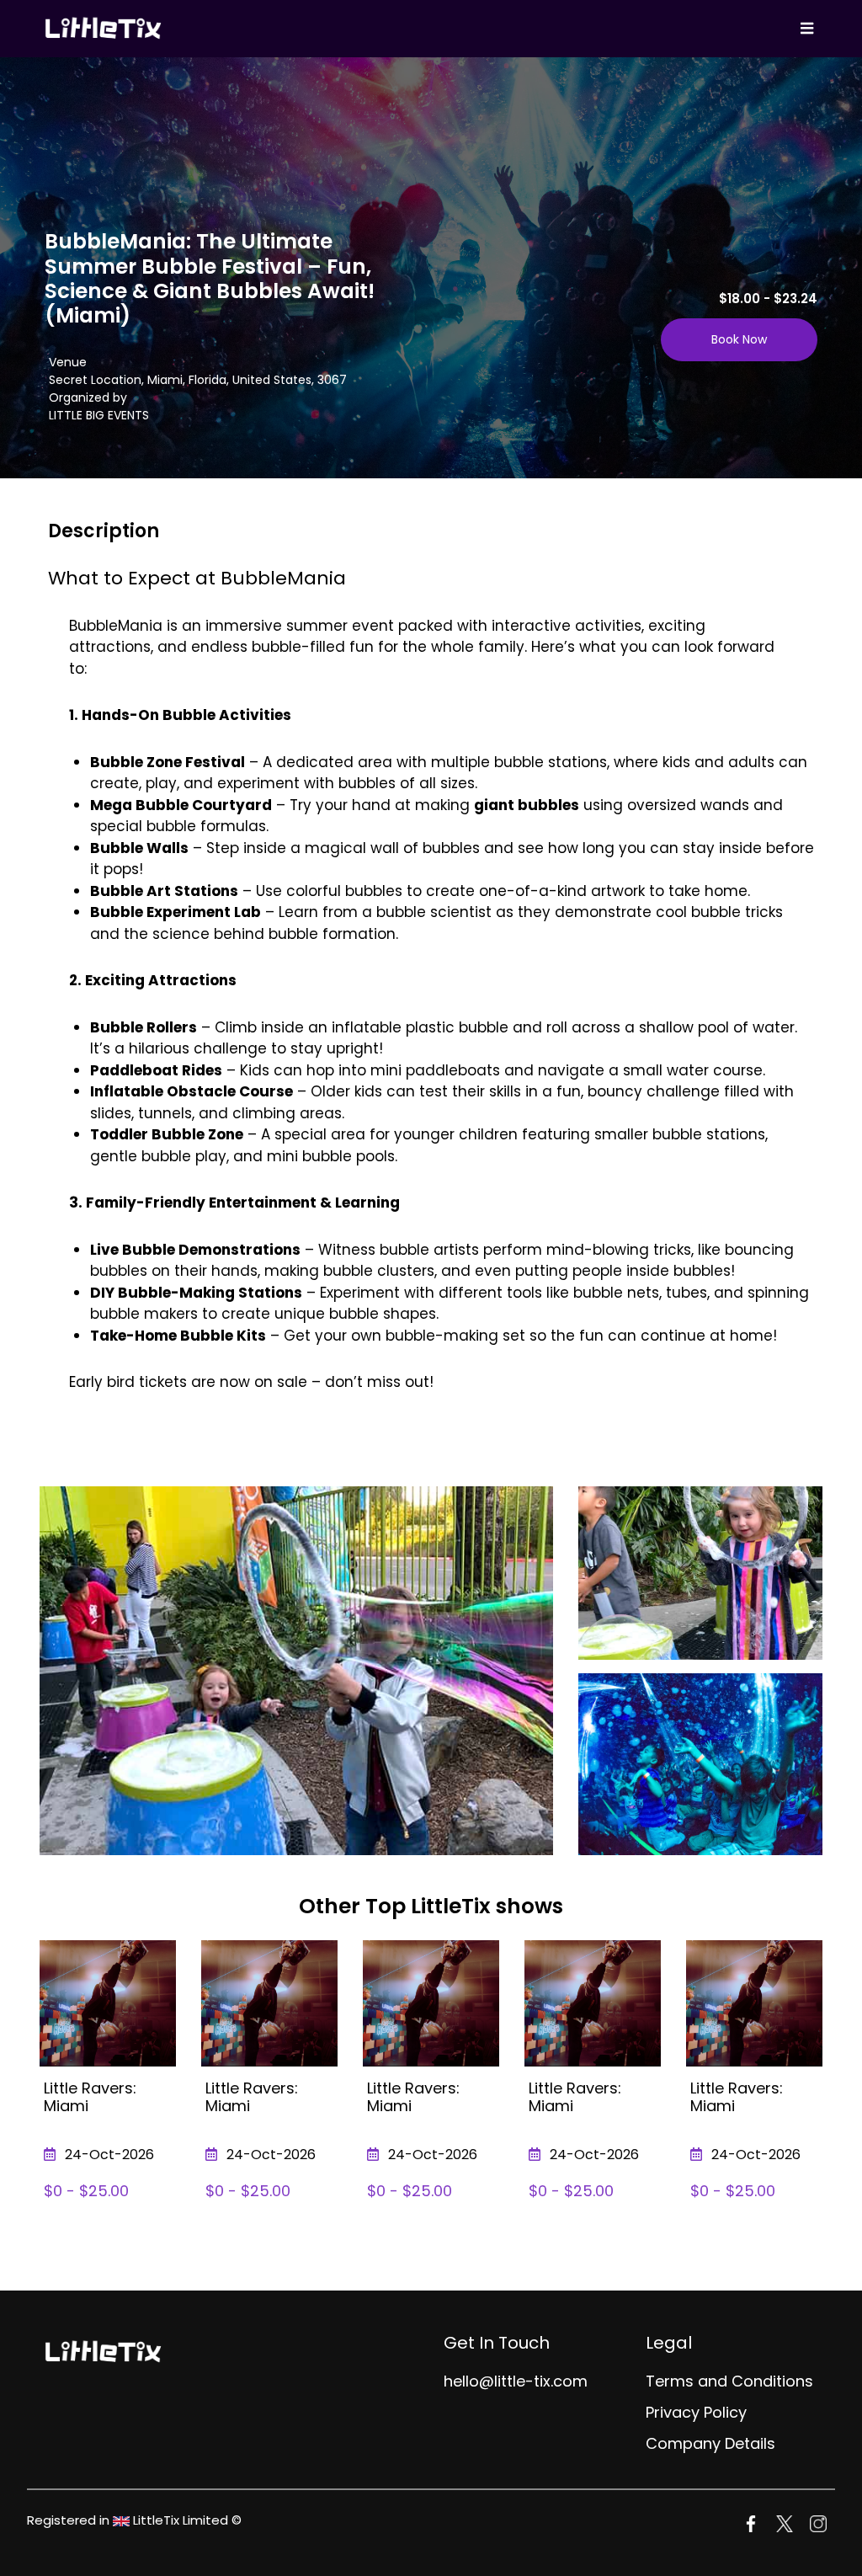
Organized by (88, 397)
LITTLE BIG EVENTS (99, 415)
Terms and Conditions (729, 2381)
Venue (68, 362)
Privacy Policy (696, 2412)
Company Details (710, 2443)
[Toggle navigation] (806, 29)
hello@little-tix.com (516, 2381)
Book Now (739, 339)
